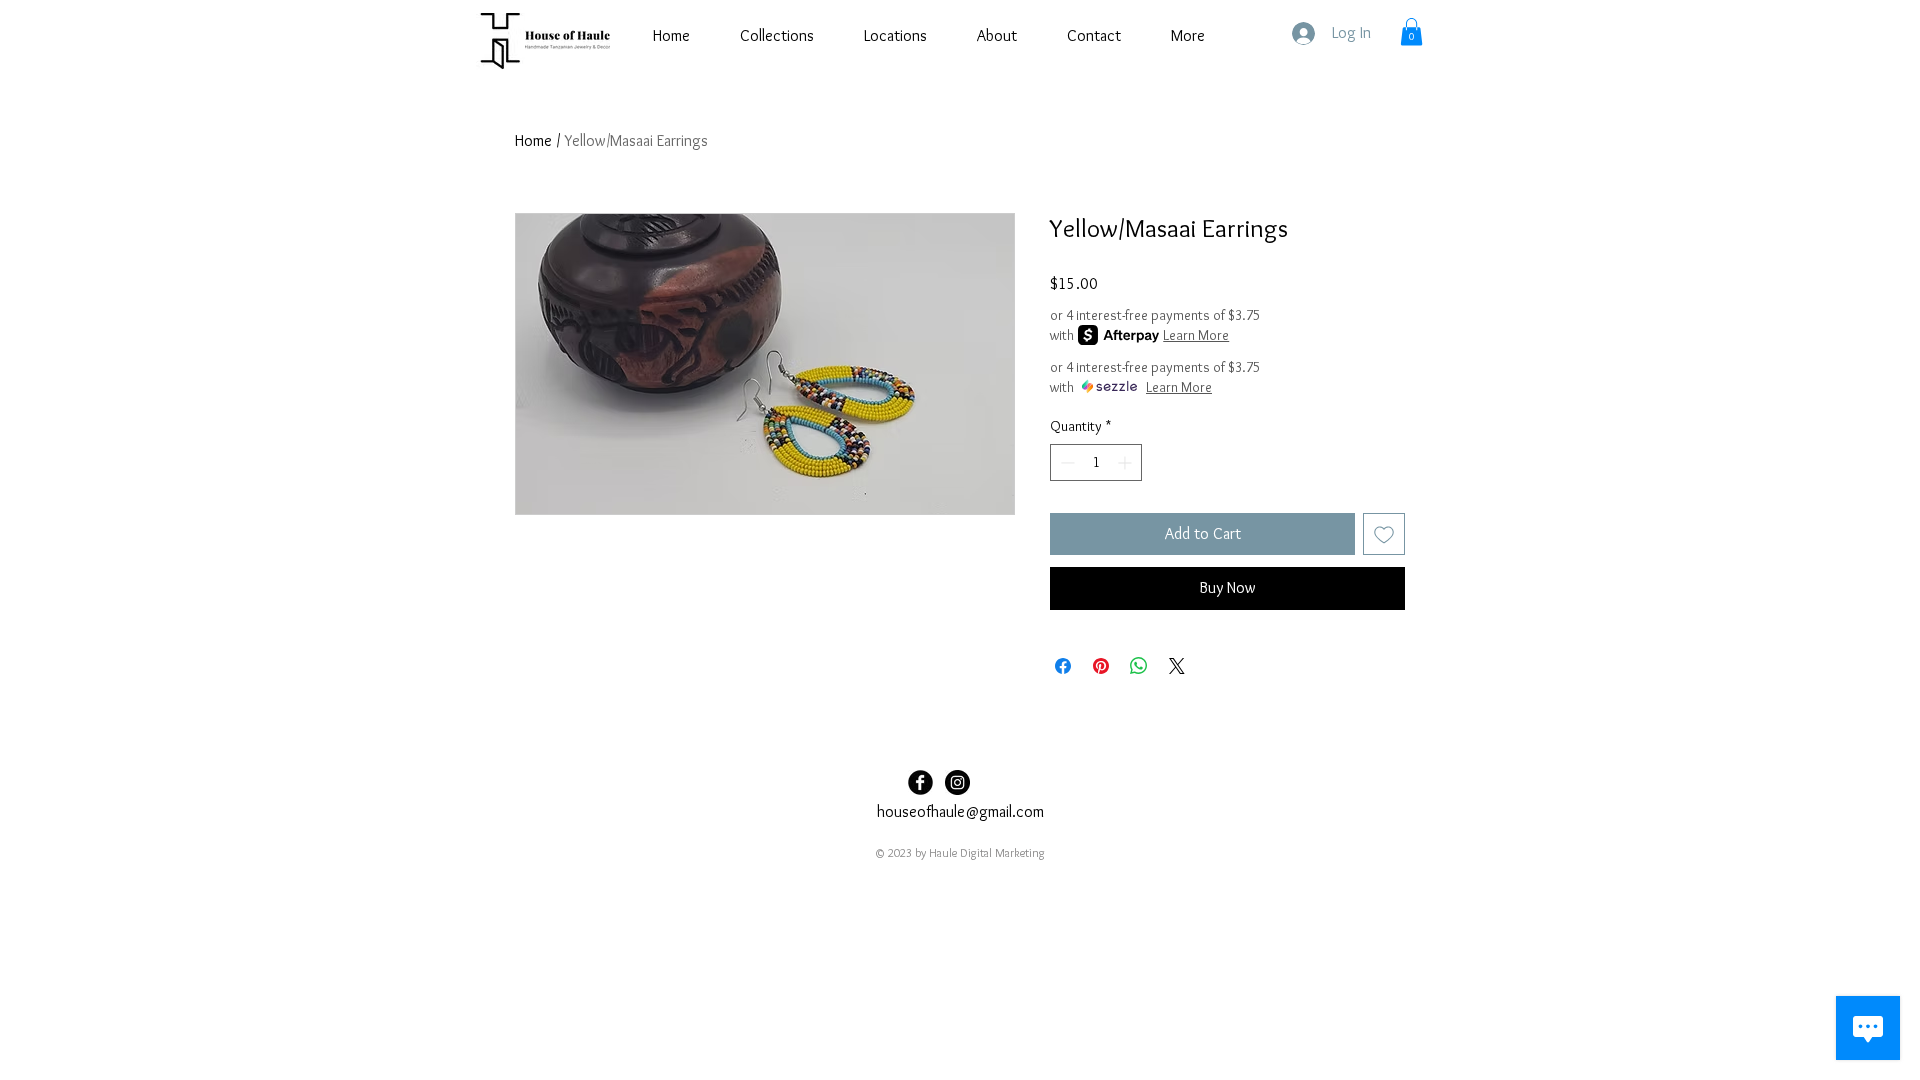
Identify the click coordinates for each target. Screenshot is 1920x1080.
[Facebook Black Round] (920, 782)
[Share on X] (1177, 666)
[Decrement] (1065, 462)
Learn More (1196, 335)
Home (533, 140)
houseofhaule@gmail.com (960, 811)
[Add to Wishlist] (1384, 534)
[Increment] (1126, 462)
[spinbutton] (1096, 462)
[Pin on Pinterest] (1101, 666)
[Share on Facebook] (1063, 666)
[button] (1411, 31)
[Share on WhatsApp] (1139, 666)
